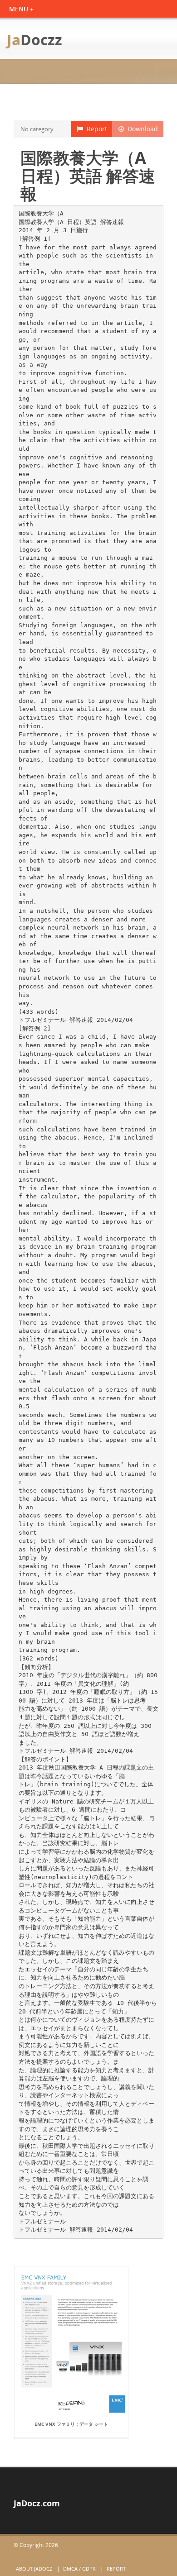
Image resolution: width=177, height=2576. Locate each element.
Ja (34, 40)
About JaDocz (34, 2569)
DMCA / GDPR (79, 2569)
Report (95, 129)
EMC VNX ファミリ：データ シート (71, 2424)
